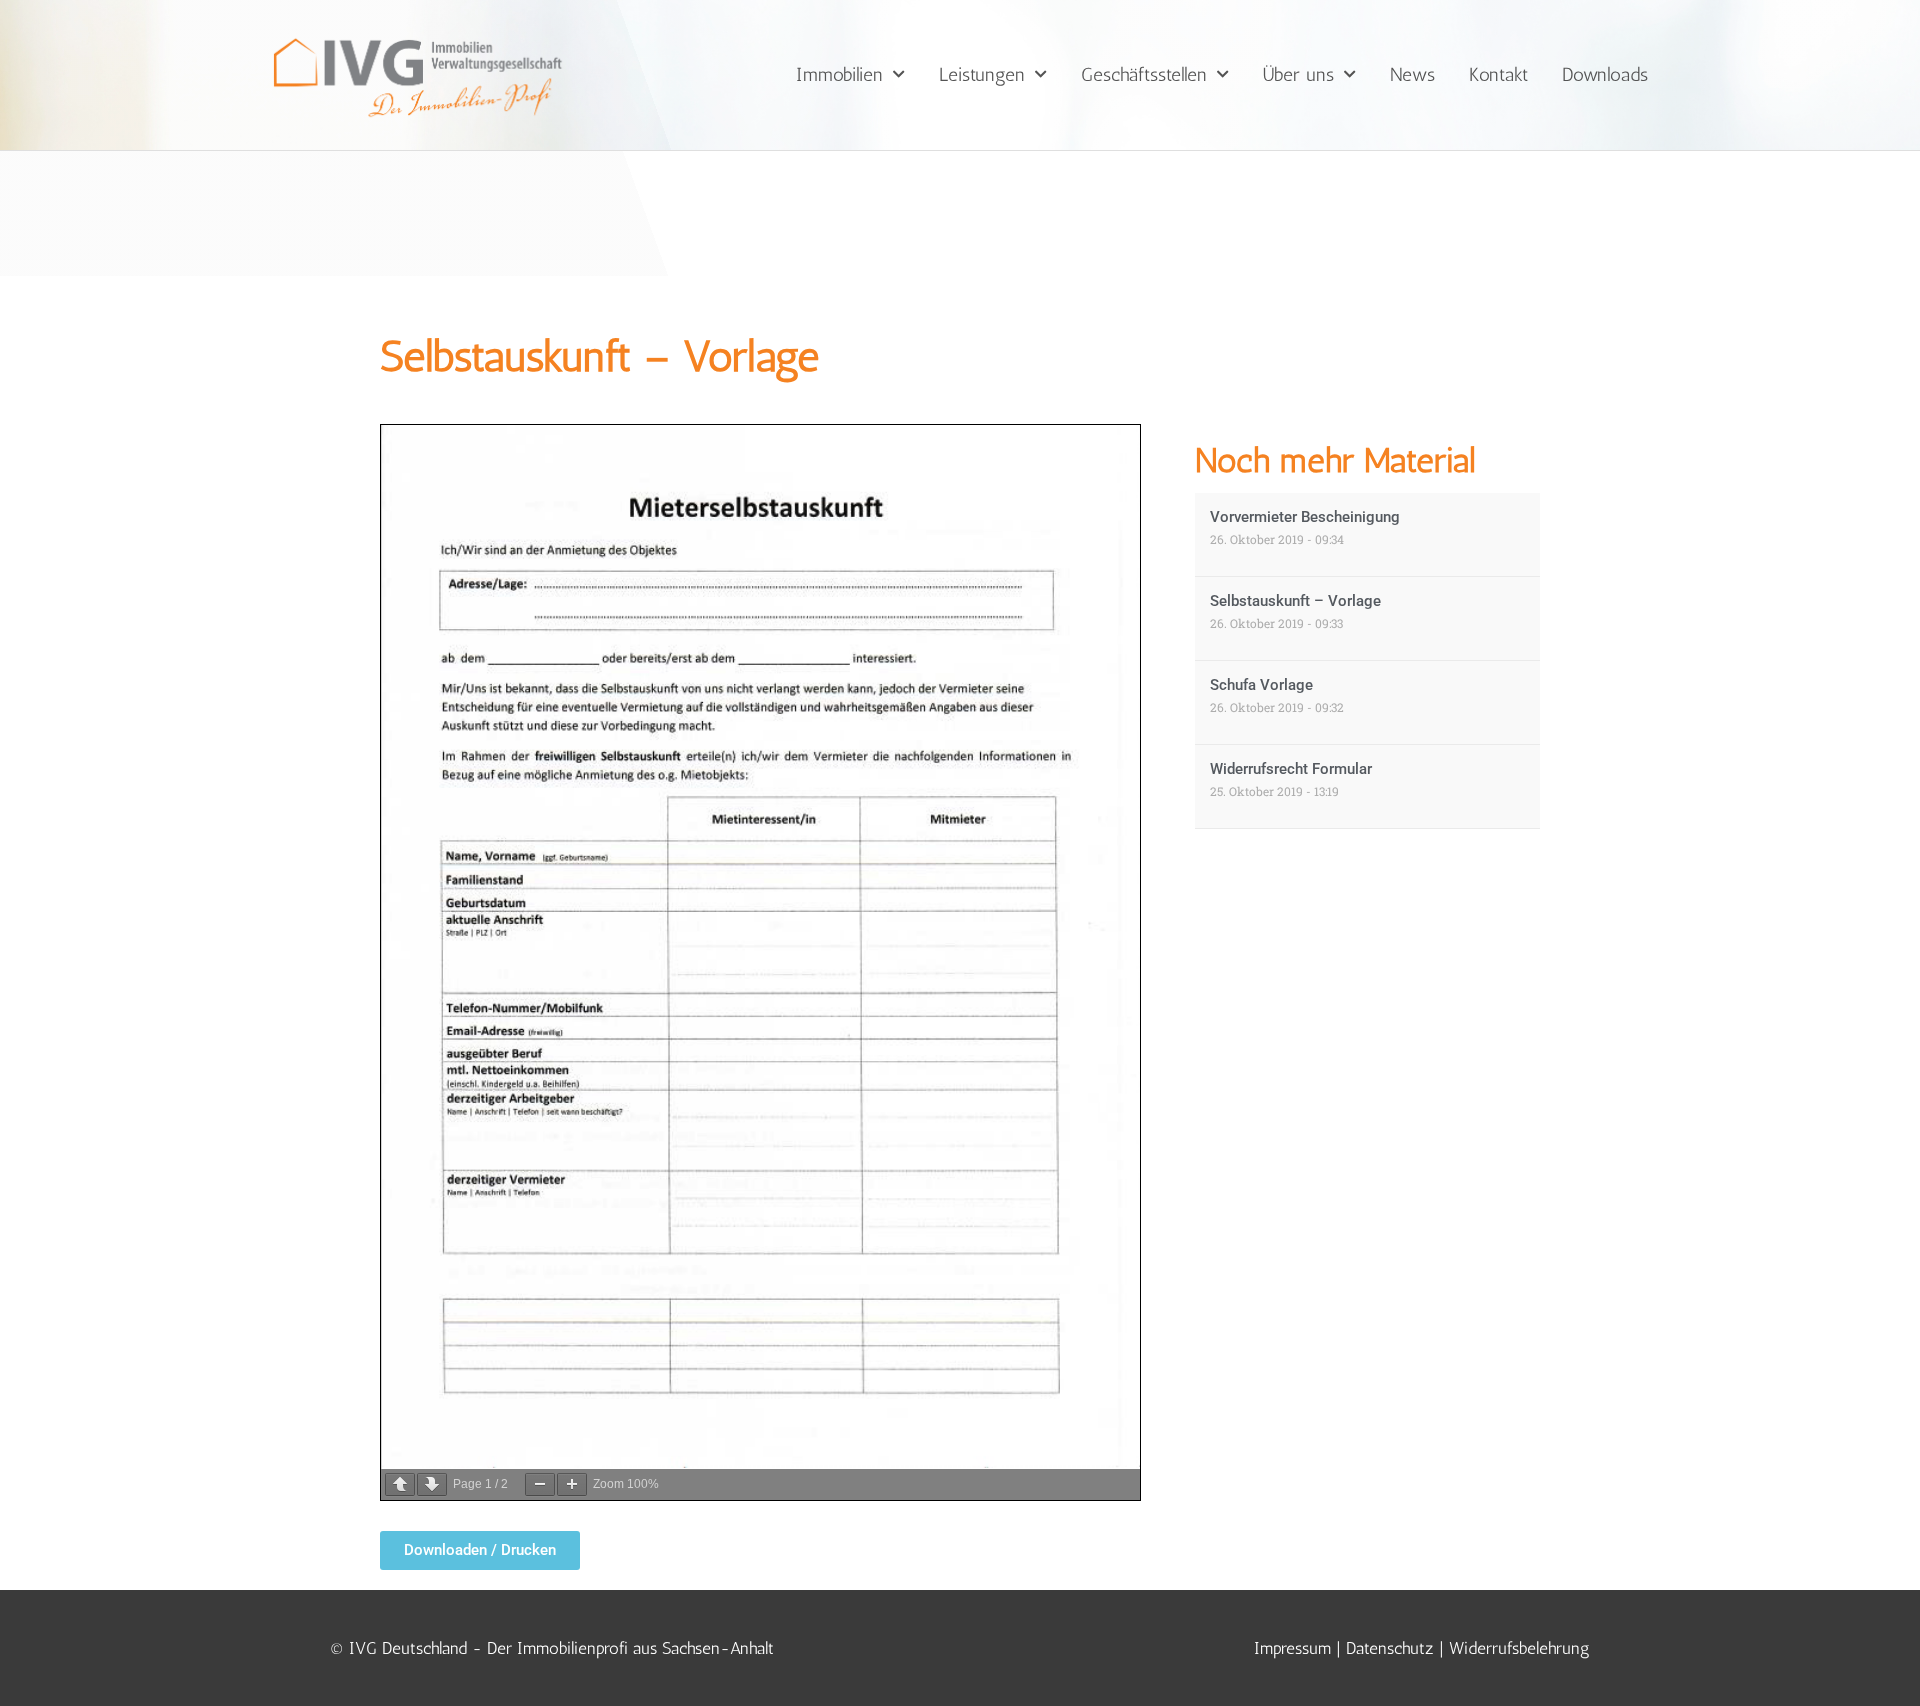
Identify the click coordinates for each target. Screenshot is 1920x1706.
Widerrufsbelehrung (1519, 1648)
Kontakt (1498, 74)
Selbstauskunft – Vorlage (1295, 601)
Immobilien (839, 74)
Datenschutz (1390, 1648)
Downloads (1605, 74)
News (1412, 74)
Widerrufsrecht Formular (1291, 769)
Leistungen (982, 74)
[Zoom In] (572, 1484)
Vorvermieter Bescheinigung (1305, 517)
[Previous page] (400, 1484)
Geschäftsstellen (1144, 74)
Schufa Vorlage (1261, 685)
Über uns (1298, 74)
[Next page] (432, 1484)
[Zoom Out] (540, 1484)
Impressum (1292, 1648)
